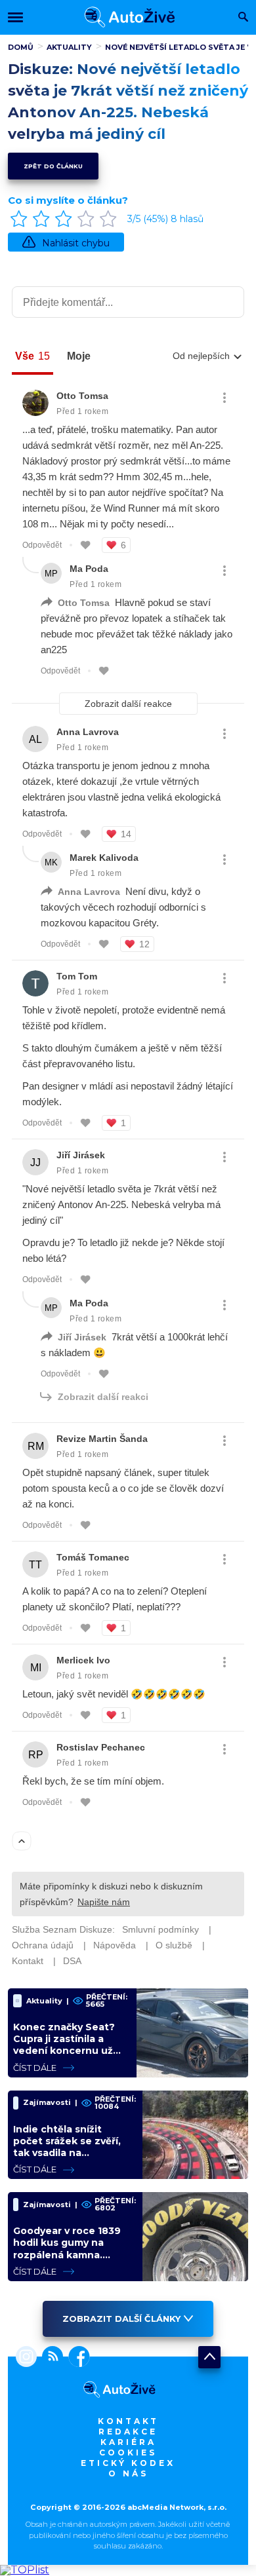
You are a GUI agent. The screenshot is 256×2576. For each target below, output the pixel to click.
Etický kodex (128, 2463)
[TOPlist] (25, 2570)
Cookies (128, 2453)
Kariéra (128, 2442)
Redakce (128, 2432)
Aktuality (69, 47)
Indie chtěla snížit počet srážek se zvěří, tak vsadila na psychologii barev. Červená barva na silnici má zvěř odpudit (72, 2159)
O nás (128, 2473)
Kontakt (128, 2421)
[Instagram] (26, 2358)
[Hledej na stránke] (243, 18)
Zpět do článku (53, 166)
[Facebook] (76, 2358)
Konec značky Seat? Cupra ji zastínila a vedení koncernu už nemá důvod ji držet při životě (64, 2051)
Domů (21, 47)
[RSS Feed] (50, 2358)
